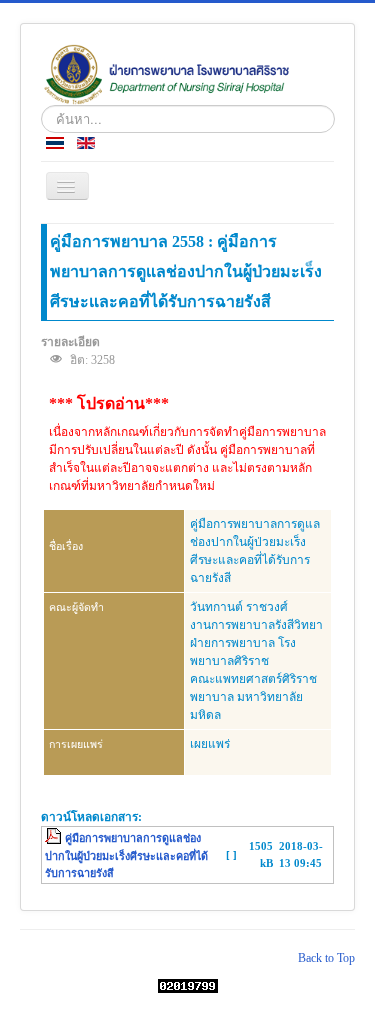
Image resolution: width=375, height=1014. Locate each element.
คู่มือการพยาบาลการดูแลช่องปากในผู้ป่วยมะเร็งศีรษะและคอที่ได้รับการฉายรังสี (126, 855)
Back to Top (326, 958)
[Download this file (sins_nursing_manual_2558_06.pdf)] (55, 838)
